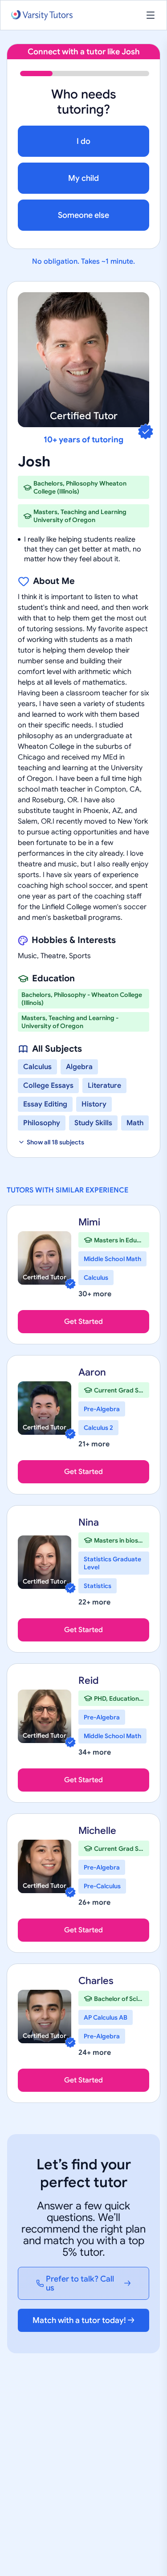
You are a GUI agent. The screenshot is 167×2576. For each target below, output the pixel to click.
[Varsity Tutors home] (42, 15)
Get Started (83, 1322)
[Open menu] (151, 15)
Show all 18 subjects (55, 1142)
